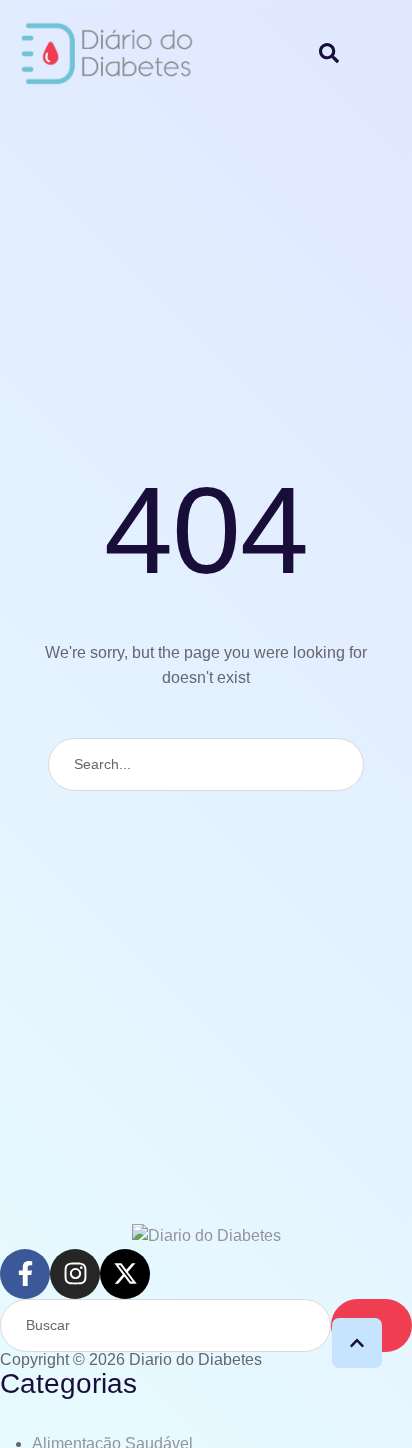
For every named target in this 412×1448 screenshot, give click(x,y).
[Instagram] (75, 1274)
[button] (357, 1343)
